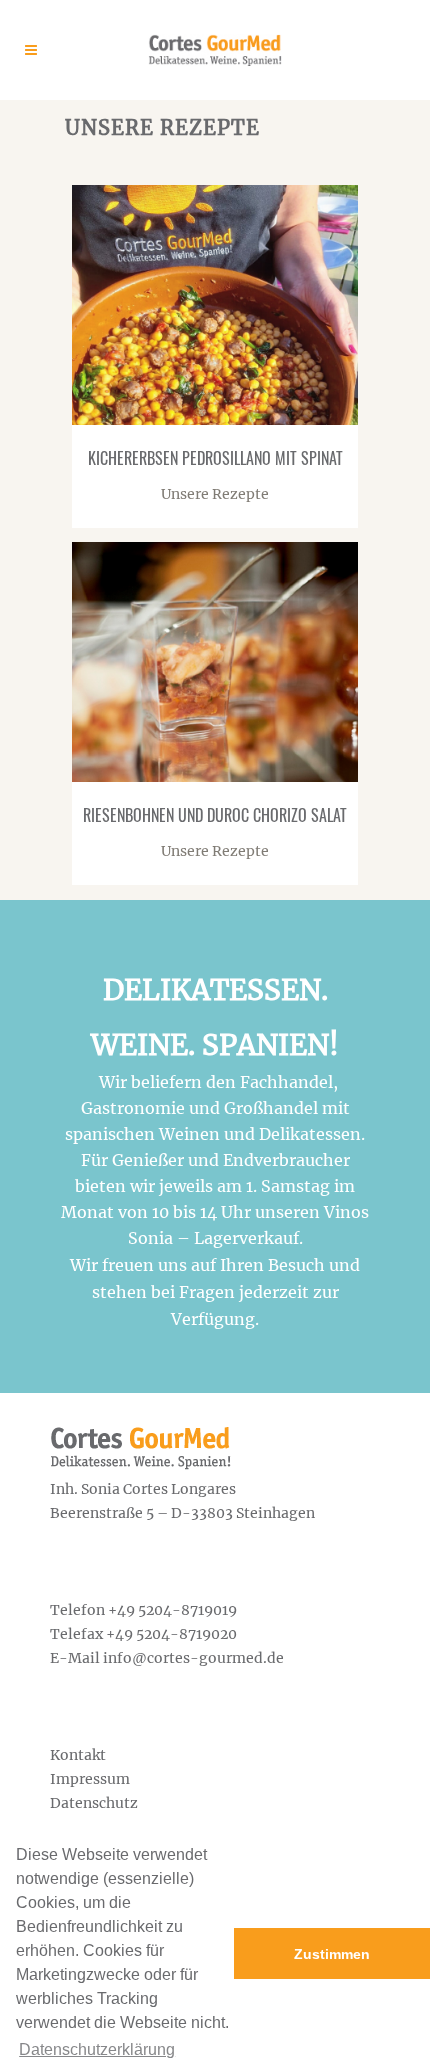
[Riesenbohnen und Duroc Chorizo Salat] (92, 762)
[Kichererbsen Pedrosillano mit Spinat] (92, 405)
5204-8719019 (187, 1610)
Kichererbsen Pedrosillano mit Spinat (215, 458)
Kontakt (78, 1755)
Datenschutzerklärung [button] (97, 2049)
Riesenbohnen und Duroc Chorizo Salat (215, 815)
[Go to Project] (132, 405)
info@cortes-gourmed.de (193, 1658)
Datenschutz (94, 1803)
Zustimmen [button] (332, 1954)
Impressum (90, 1779)
